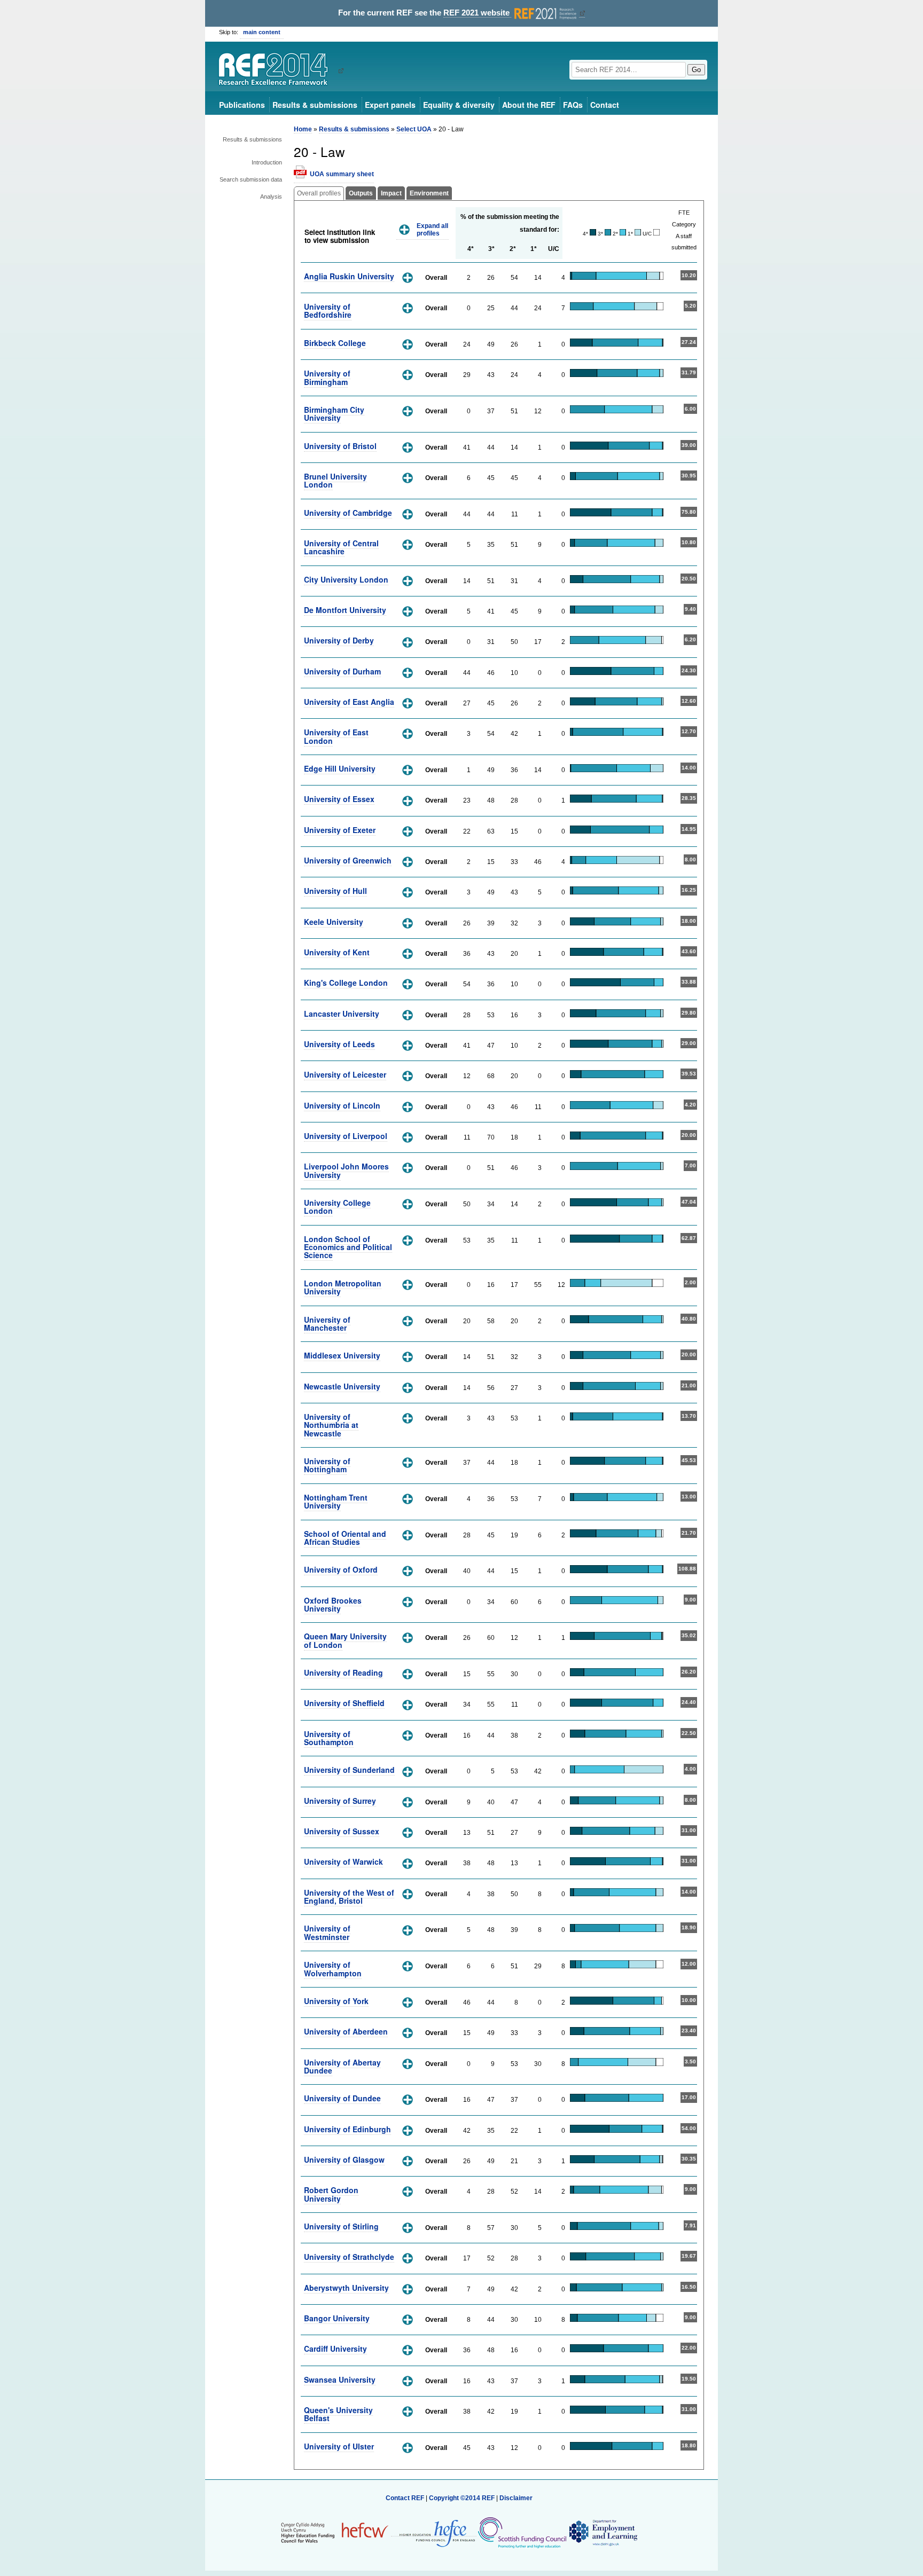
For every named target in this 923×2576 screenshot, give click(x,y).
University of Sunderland (349, 1770)
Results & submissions (315, 105)
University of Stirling (341, 2226)
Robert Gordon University (331, 2194)
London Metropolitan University (343, 1287)
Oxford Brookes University (333, 1604)
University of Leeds (339, 1044)
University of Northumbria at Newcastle (331, 1425)
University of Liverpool (346, 1136)
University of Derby (339, 640)
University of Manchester (327, 1324)
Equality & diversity (459, 105)
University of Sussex (342, 1831)
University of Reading (343, 1672)
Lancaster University (342, 1014)
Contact (605, 105)
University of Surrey (340, 1801)
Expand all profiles (432, 230)
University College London (337, 1207)
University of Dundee (342, 2098)
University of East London (336, 736)
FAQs (573, 105)
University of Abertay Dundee (342, 2066)
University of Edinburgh (347, 2129)
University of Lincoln (342, 1105)
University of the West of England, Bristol (349, 1896)
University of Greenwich (348, 860)
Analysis (271, 197)
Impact (391, 193)
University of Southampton (329, 1738)
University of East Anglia (349, 702)
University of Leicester (345, 1074)
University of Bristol (340, 446)
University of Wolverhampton (333, 1969)
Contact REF (405, 2498)
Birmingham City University (334, 414)
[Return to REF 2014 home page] (277, 70)
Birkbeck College (335, 343)
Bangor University (337, 2318)
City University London (346, 579)
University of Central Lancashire (341, 547)
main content (262, 32)
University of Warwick (343, 1862)
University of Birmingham (327, 377)
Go (696, 70)
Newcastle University (342, 1386)
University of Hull (335, 891)
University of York (336, 2001)
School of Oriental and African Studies (345, 1538)
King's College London (346, 983)
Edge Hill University (340, 768)
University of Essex (339, 799)
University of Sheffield (344, 1703)
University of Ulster (339, 2446)
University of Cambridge (348, 513)
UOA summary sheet (342, 174)
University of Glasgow (344, 2159)
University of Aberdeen (346, 2031)
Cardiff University (335, 2349)
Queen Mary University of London (345, 1640)
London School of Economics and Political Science (348, 1247)
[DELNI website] (603, 2532)
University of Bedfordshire (328, 311)
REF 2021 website (478, 13)
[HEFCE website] (434, 2532)
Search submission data (251, 179)
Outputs (361, 193)
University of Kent (337, 952)
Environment (429, 193)
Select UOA (414, 129)
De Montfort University (345, 610)
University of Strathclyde (349, 2257)
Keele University (334, 922)
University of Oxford (341, 1569)
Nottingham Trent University (336, 1501)
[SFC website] (522, 2532)
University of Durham (342, 671)
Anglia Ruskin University (349, 276)
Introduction (267, 162)
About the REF (529, 105)
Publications (242, 105)
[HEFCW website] (335, 2532)
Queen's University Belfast (338, 2414)
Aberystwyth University (346, 2288)
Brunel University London (335, 480)
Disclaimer (516, 2498)
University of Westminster (327, 1932)
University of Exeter (340, 830)
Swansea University (340, 2379)
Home (303, 129)
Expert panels (390, 105)
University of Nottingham (327, 1465)
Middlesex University (342, 1355)
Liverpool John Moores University (346, 1170)
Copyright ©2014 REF (463, 2498)
